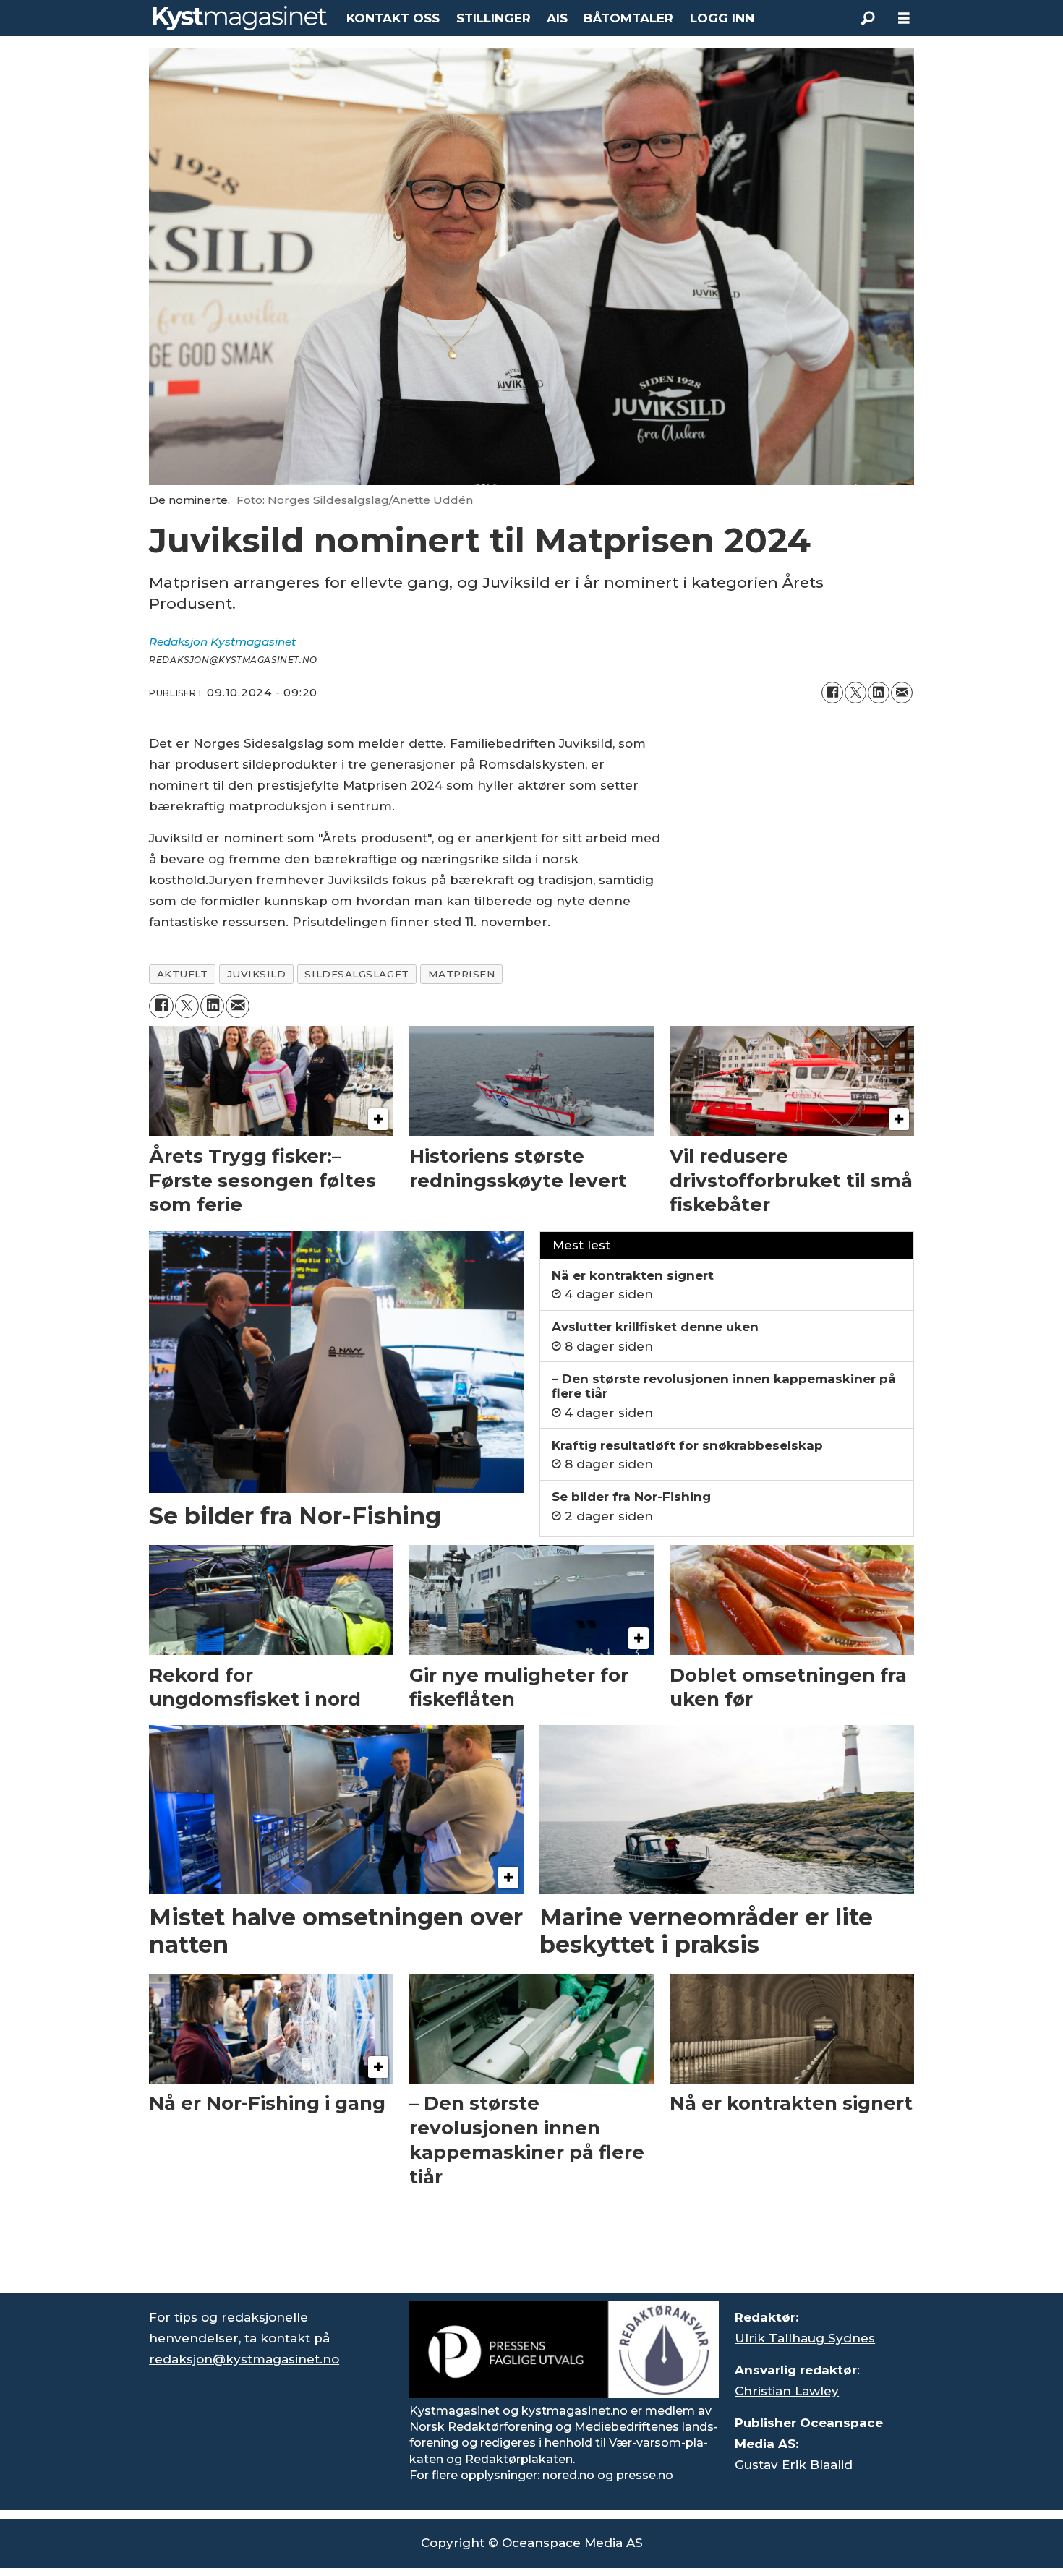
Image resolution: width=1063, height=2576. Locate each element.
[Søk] (868, 18)
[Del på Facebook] (832, 693)
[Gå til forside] (240, 18)
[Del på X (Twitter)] (855, 693)
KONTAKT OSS (393, 18)
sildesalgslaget (357, 974)
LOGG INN (722, 18)
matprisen (462, 974)
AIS (557, 18)
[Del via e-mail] (902, 693)
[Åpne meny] (904, 18)
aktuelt (183, 974)
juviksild (257, 974)
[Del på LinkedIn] (879, 693)
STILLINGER (494, 18)
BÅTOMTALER (628, 18)
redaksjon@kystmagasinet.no (244, 2359)
